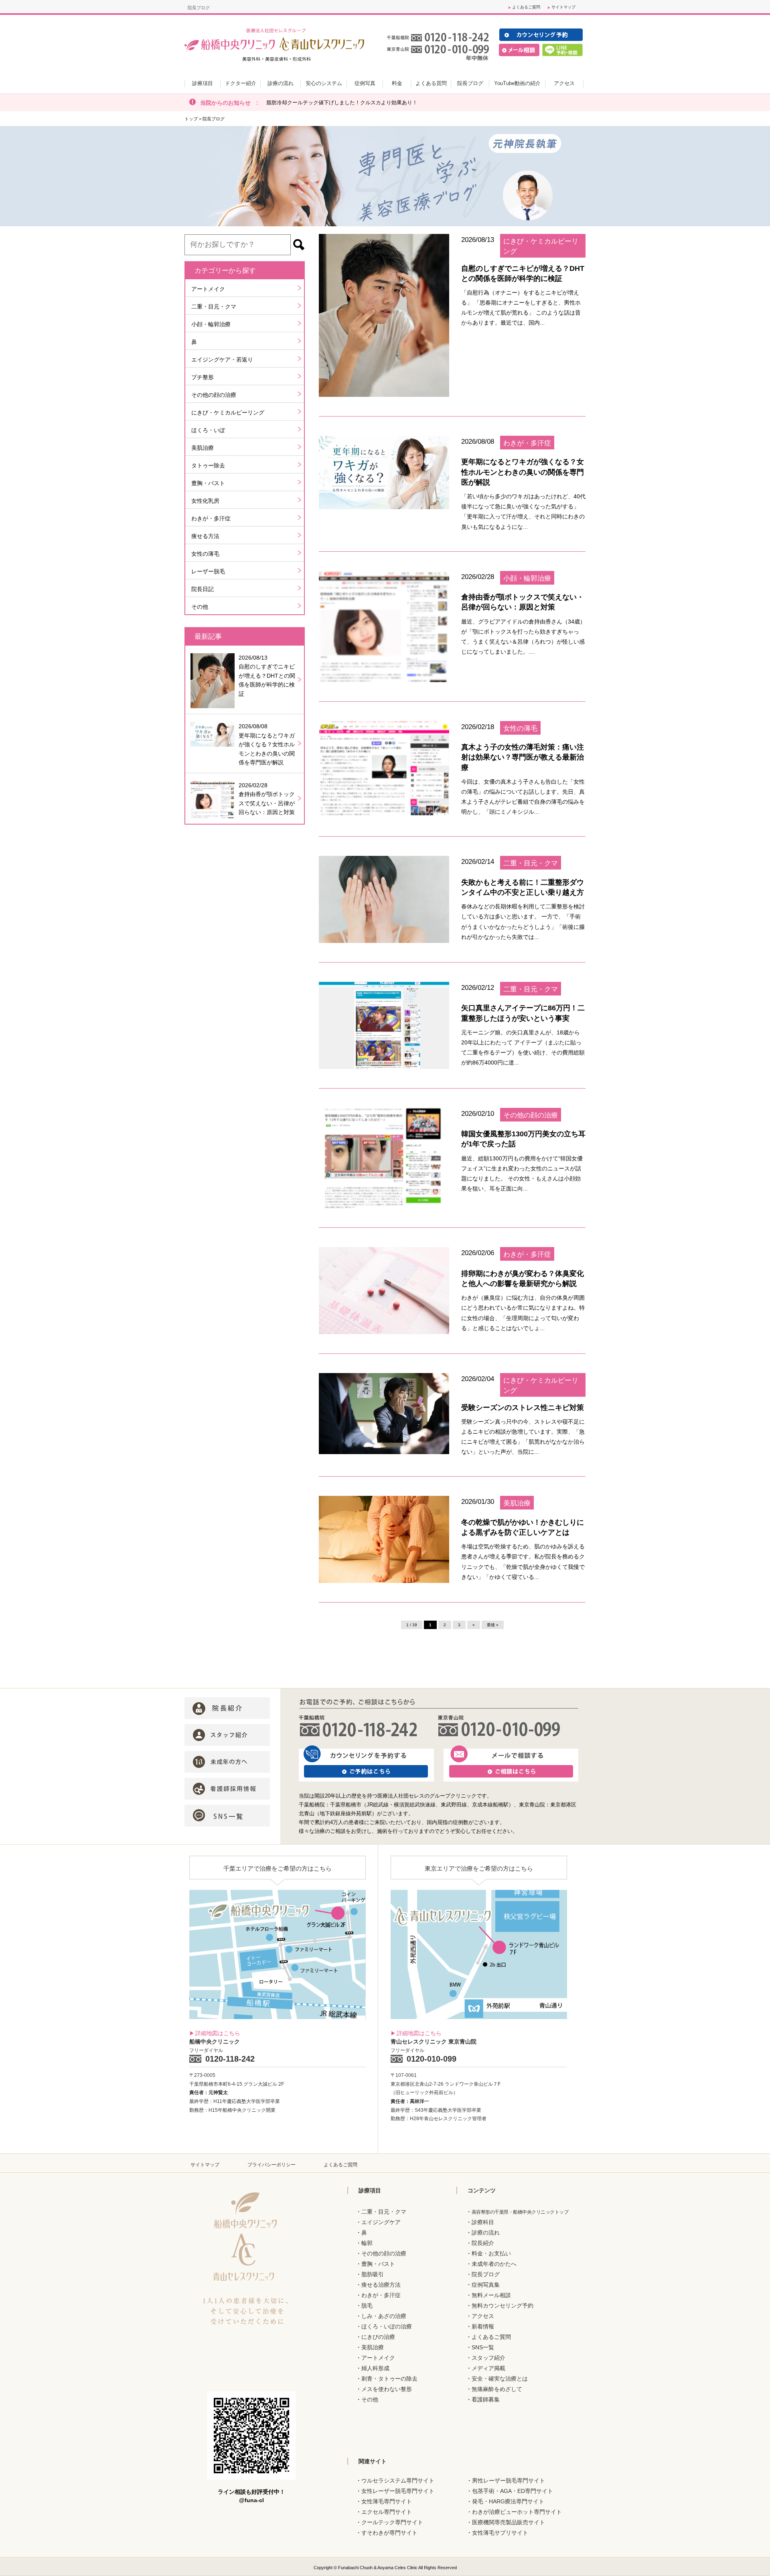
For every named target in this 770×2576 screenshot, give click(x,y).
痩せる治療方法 (381, 2285)
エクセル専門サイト (387, 2512)
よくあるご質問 (526, 7)
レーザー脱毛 (208, 571)
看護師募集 (486, 2399)
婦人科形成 (375, 2368)
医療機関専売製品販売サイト (509, 2522)
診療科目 (483, 2222)
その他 (200, 607)
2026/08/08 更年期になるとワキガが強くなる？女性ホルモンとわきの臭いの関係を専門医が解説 (267, 744)
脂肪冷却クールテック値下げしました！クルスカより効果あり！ (342, 103)
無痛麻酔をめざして (497, 2389)
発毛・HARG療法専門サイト (508, 2501)
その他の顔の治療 (214, 395)
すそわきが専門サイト (389, 2533)
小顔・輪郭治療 (211, 324)
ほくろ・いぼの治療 (387, 2326)
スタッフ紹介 (488, 2358)
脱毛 (367, 2306)
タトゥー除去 (208, 465)
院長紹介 (483, 2243)
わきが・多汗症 (211, 518)
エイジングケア (381, 2222)
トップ (191, 119)
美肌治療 (203, 448)
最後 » (493, 1625)
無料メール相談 (491, 2295)
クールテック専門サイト (392, 2522)
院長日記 (203, 589)
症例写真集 (486, 2285)
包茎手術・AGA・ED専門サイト (513, 2491)
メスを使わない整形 (387, 2389)
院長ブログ (486, 2274)
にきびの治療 (378, 2337)
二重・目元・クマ (214, 307)
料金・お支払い (491, 2253)
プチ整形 (203, 377)
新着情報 (483, 2326)
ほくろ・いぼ (208, 430)
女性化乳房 (205, 501)
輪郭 (367, 2243)
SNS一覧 (483, 2347)
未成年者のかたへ (494, 2264)
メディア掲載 (488, 2368)
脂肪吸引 (373, 2274)
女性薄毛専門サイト (387, 2501)
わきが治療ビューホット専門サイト (517, 2512)
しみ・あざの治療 (384, 2316)
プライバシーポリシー (272, 2165)
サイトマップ (563, 7)
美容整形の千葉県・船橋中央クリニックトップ (520, 2212)
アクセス (483, 2316)
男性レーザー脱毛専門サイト (509, 2481)
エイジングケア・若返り (222, 360)
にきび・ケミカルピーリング (228, 412)
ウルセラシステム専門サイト (398, 2481)
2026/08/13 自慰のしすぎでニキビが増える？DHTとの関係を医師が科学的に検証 (267, 676)
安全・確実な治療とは (500, 2379)
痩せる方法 (205, 536)
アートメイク (208, 289)
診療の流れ (486, 2233)
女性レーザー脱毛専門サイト (398, 2491)
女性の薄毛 (205, 554)
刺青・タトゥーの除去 (389, 2379)
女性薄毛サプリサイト (500, 2533)
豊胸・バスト (208, 483)
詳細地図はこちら (218, 2033)
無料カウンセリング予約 (503, 2306)
